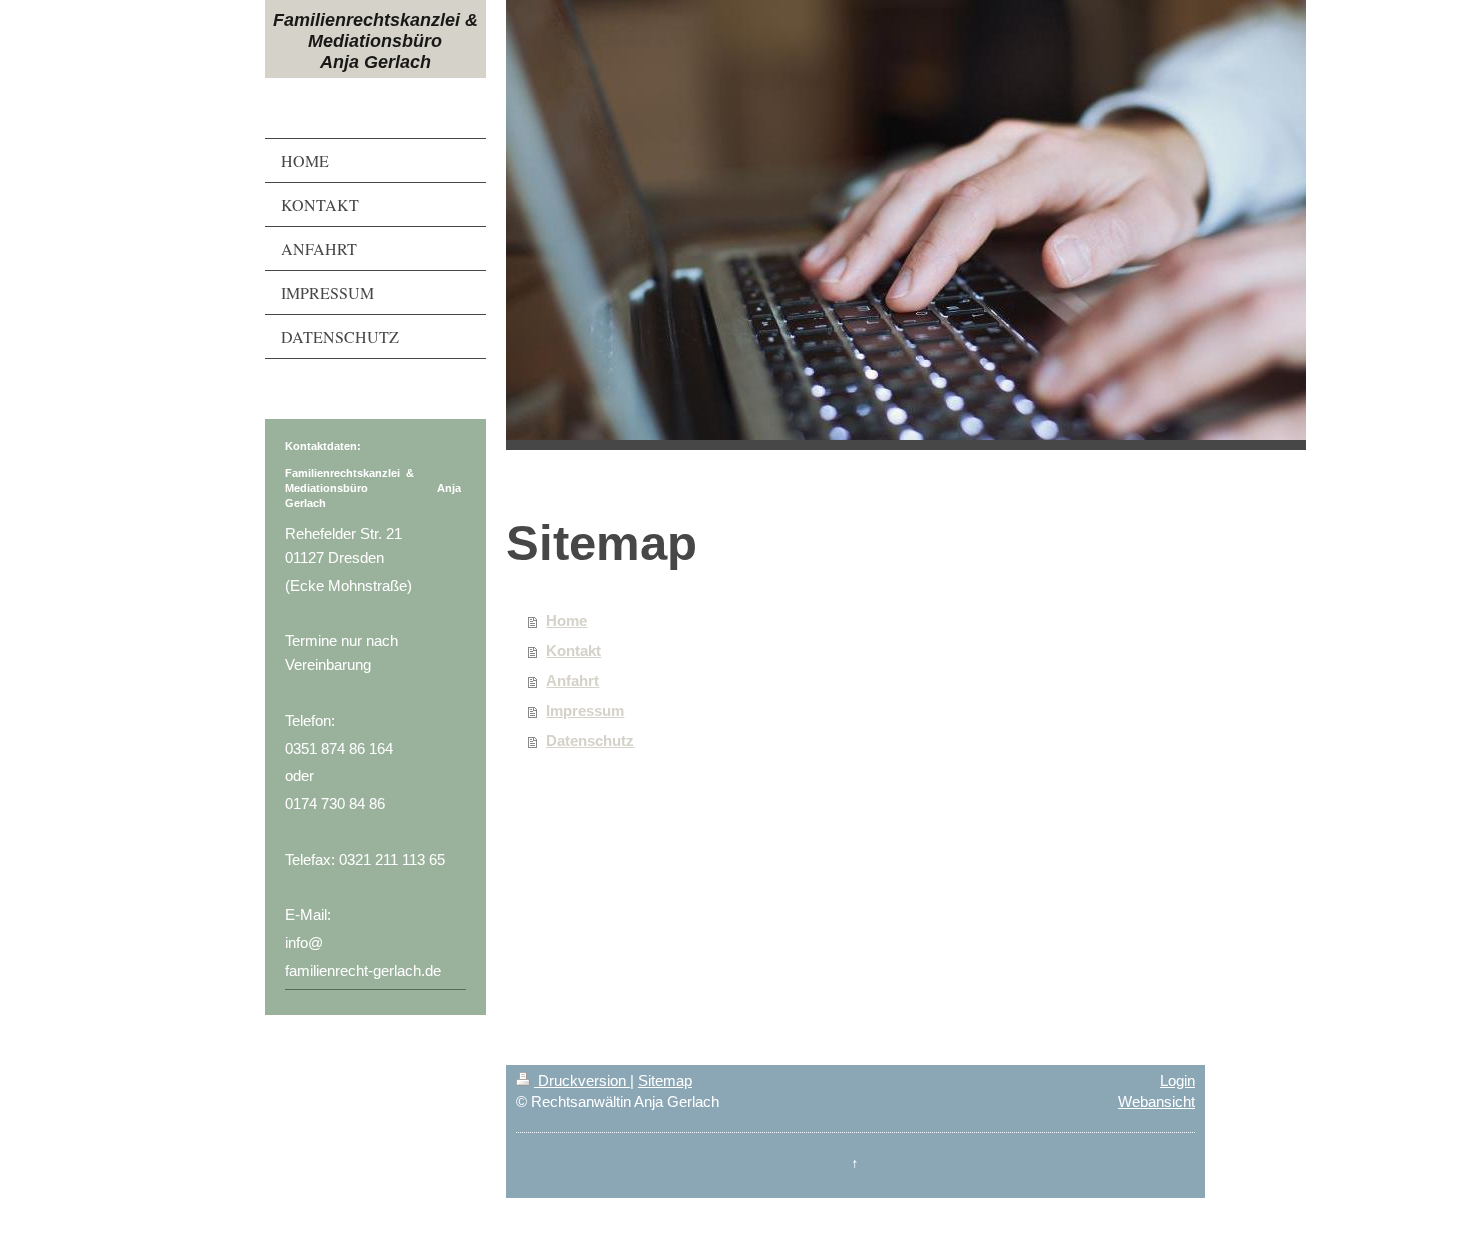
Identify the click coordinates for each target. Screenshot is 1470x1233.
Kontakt (573, 650)
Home (566, 620)
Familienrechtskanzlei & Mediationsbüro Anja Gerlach (375, 41)
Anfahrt (572, 680)
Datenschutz (590, 740)
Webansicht (1156, 1101)
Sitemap (665, 1080)
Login (1177, 1080)
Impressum (585, 710)
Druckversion (582, 1080)
